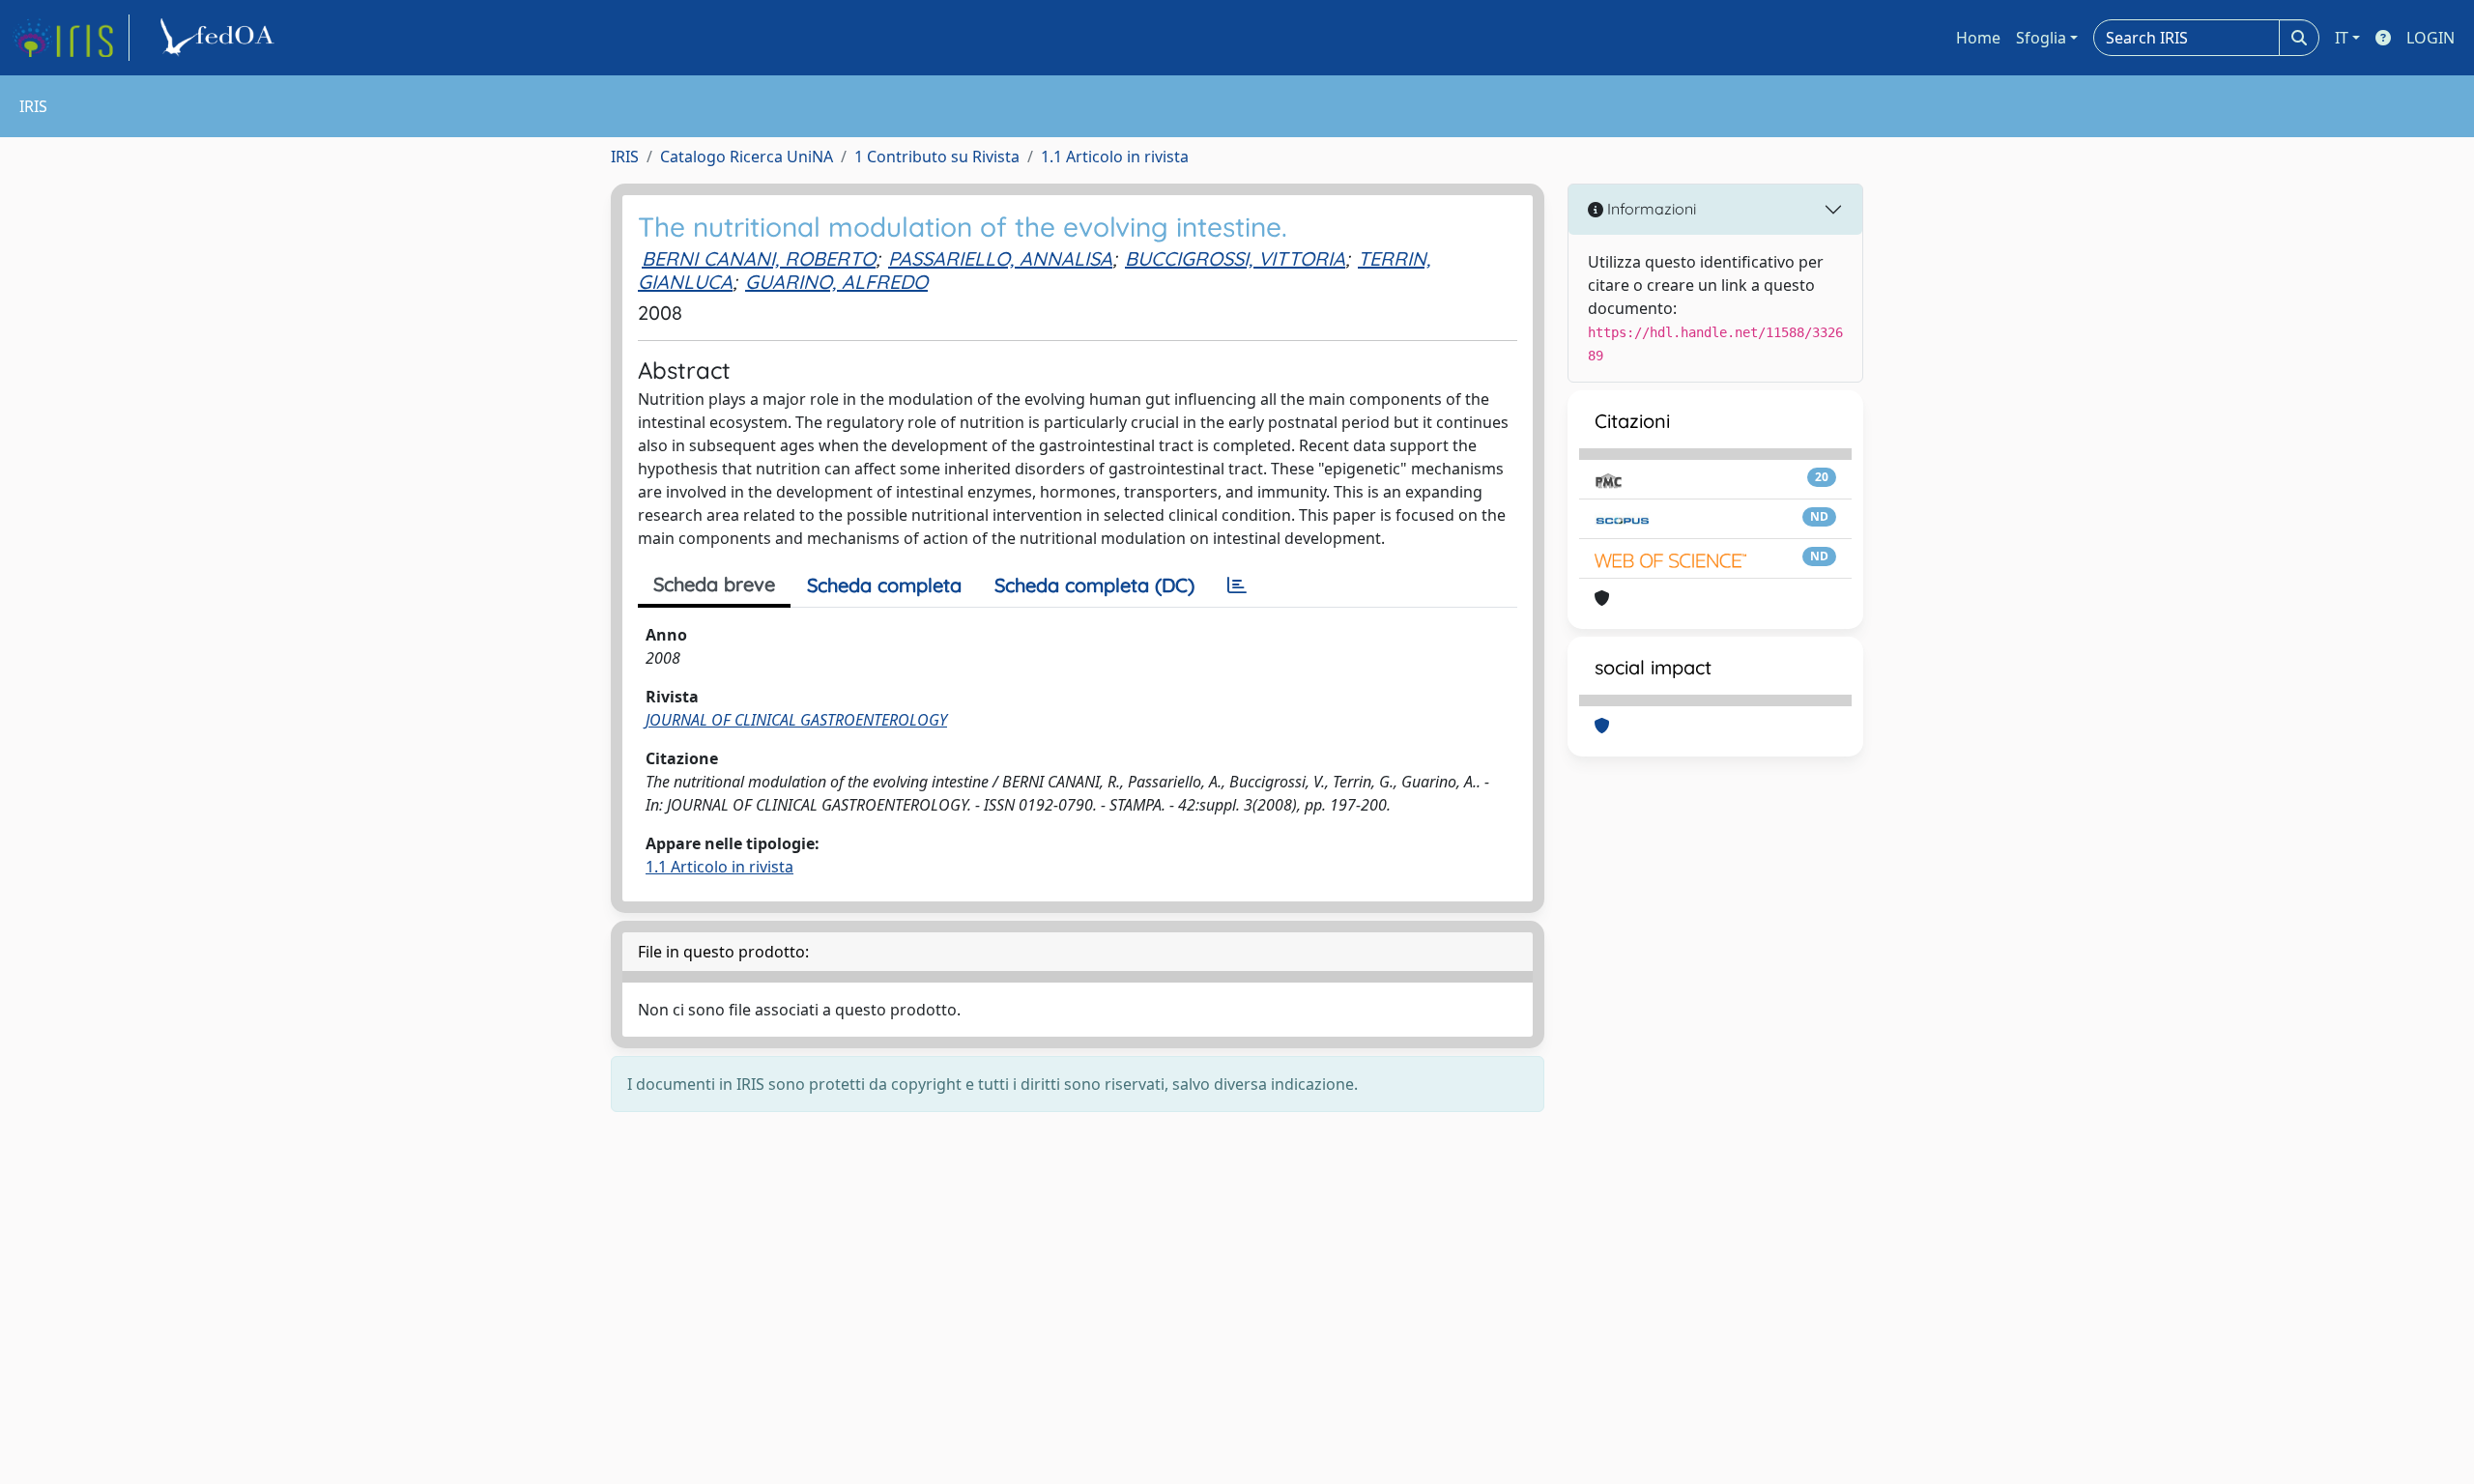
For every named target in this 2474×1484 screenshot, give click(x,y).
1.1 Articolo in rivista (1115, 157)
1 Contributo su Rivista (937, 157)
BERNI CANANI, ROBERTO (759, 258)
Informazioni (1650, 209)
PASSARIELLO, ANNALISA (1000, 258)
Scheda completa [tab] (884, 585)
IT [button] (2342, 38)
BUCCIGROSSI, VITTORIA (1235, 258)
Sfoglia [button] (2041, 38)
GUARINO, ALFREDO (836, 282)
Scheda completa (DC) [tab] (1094, 585)
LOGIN (2431, 38)
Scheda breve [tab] (714, 584)
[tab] (1237, 585)
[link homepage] (71, 38)
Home (1978, 38)
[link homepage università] (220, 38)
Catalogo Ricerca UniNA (747, 157)
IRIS (625, 157)
